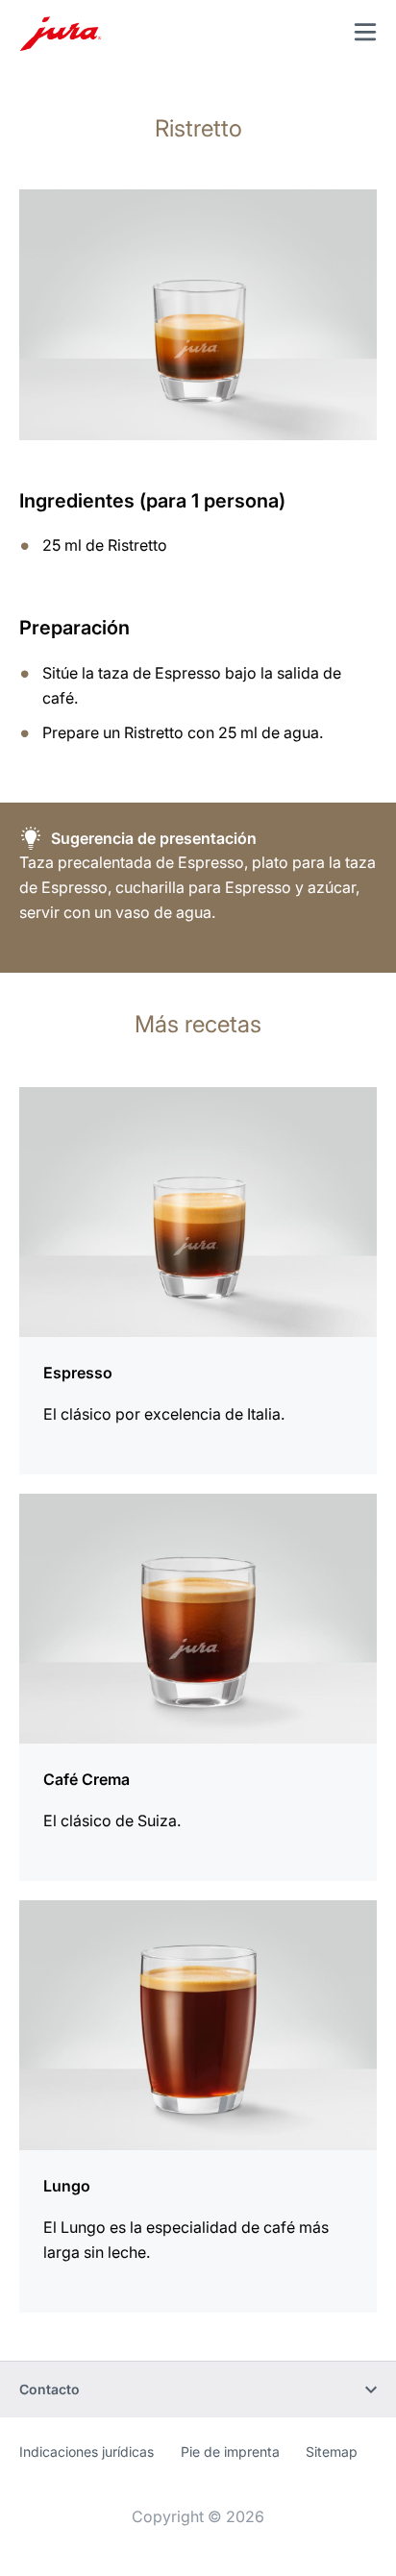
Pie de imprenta (230, 2452)
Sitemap (332, 2452)
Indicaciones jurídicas (87, 2452)
